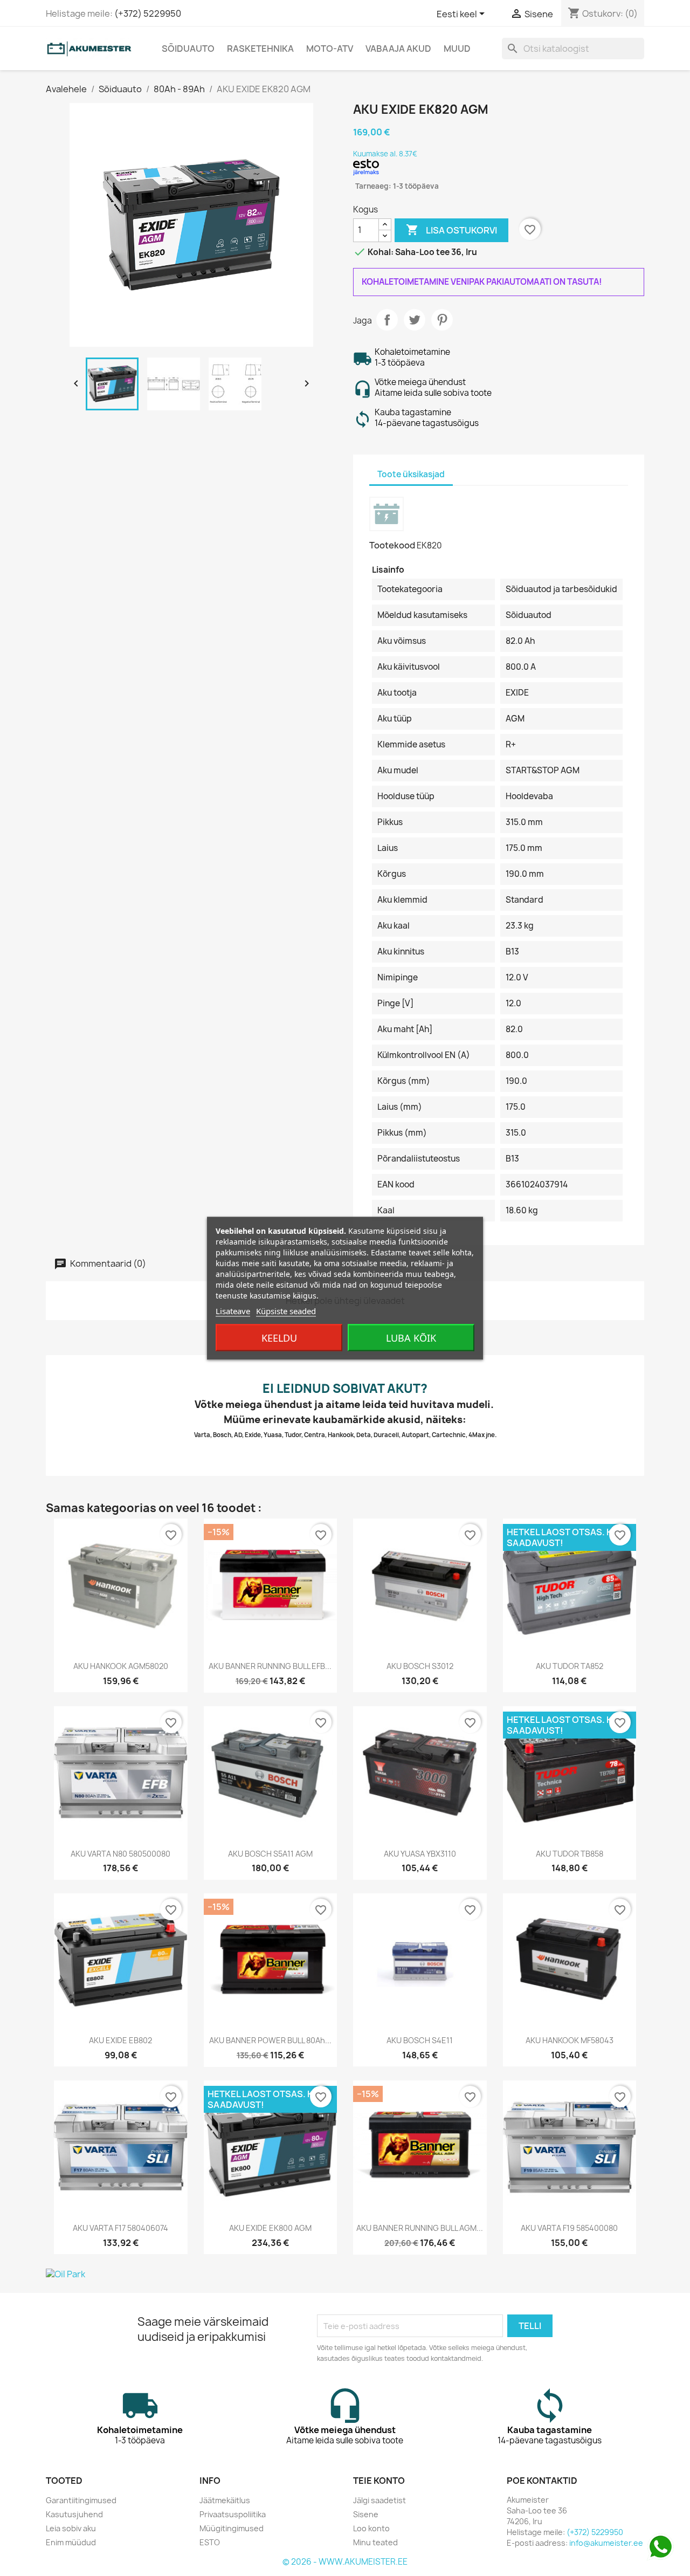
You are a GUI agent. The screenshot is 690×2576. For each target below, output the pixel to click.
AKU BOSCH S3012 (420, 1666)
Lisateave (233, 1310)
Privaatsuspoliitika (233, 2514)
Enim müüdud (71, 2542)
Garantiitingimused (81, 2500)
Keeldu (279, 1337)
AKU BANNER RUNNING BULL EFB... (270, 1666)
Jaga (387, 320)
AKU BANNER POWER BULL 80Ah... (270, 2040)
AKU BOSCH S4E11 (420, 2040)
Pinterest (442, 320)
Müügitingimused (232, 2528)
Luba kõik (411, 1337)
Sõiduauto (188, 49)
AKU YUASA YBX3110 (420, 1854)
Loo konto (371, 2528)
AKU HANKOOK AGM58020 (121, 1666)
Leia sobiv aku (71, 2528)
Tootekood (392, 545)
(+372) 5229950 (148, 13)
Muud (457, 49)
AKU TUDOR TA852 (570, 1666)
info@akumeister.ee (606, 2543)
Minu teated (375, 2542)
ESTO (210, 2542)
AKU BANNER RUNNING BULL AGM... (420, 2228)
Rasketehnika (260, 49)
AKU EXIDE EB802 (120, 2040)
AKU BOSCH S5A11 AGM (270, 1854)
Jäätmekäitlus (225, 2500)
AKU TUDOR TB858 (570, 1854)
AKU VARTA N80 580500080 (120, 1854)
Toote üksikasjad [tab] (411, 474)
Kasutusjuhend (74, 2514)
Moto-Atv (330, 49)
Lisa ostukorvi (451, 230)
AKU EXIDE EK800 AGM (270, 2228)
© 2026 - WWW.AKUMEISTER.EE (345, 2562)
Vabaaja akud (398, 49)
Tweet (415, 320)
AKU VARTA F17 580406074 (120, 2228)
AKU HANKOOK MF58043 (570, 2040)
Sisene (366, 2514)
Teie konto (379, 2481)
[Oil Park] (345, 2274)
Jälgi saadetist (379, 2500)
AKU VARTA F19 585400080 (569, 2228)
